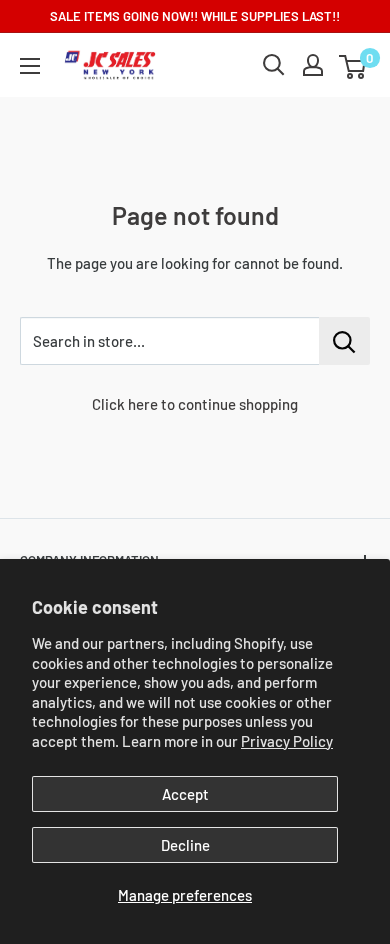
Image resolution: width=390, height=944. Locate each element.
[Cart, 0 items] (352, 67)
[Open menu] (30, 66)
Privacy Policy (287, 741)
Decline (185, 845)
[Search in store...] (344, 341)
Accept (185, 794)
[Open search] (274, 65)
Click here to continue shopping (195, 404)
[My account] (313, 65)
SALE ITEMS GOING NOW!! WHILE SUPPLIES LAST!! (195, 16)
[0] (353, 65)
